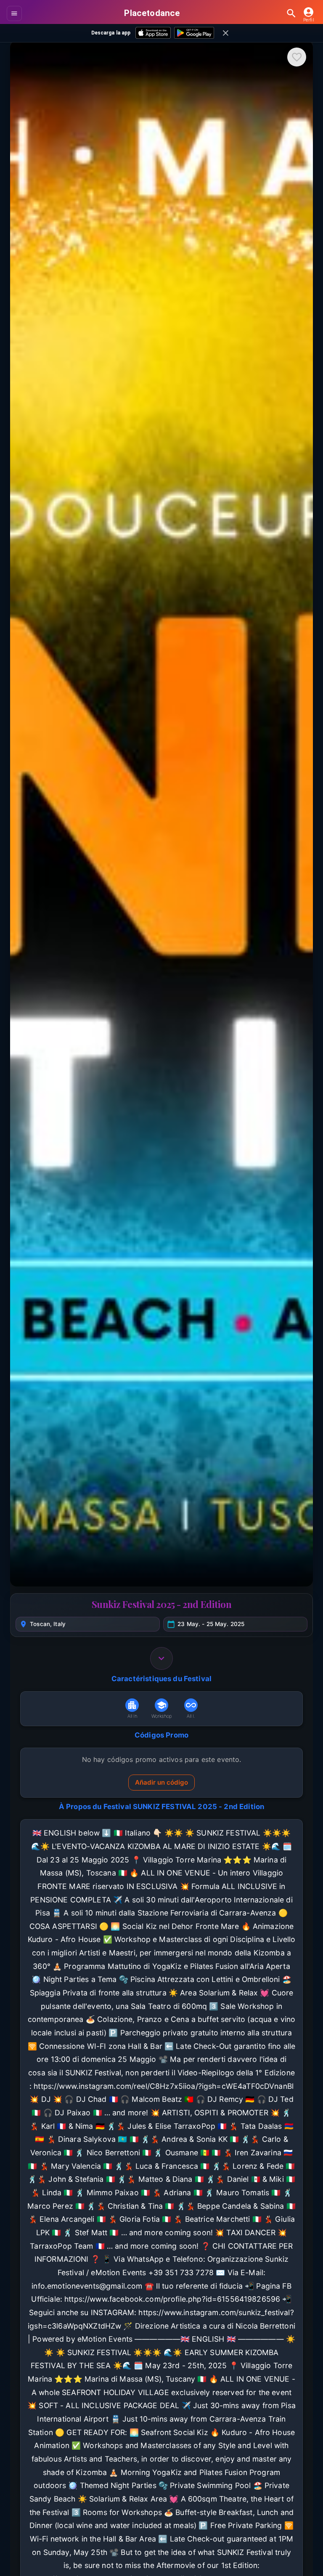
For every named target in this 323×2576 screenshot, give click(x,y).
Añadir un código (161, 1782)
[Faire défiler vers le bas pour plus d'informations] (161, 1658)
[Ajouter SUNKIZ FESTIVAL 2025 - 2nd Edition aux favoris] (297, 57)
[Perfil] (309, 12)
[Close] (226, 33)
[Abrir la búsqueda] (291, 13)
